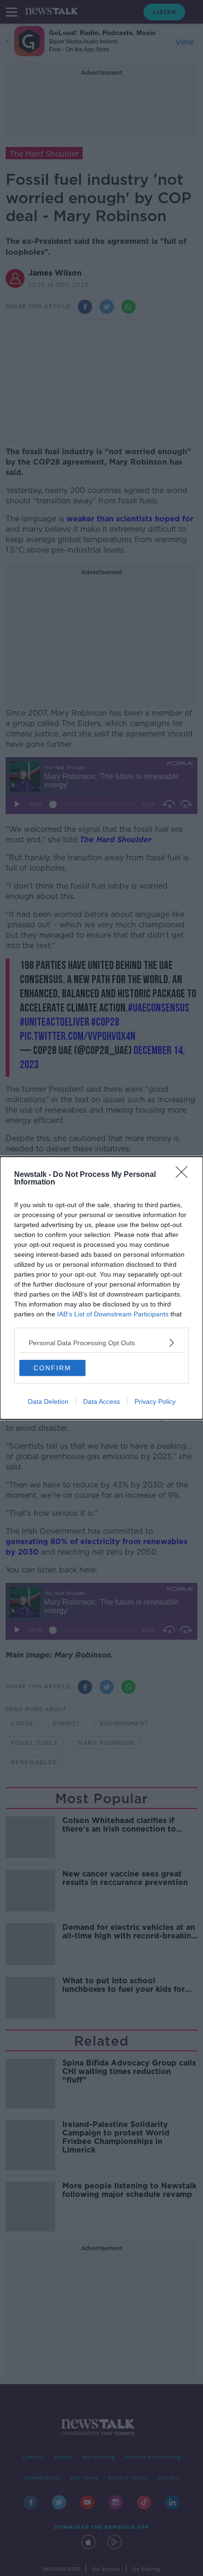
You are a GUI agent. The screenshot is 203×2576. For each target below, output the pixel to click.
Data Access (101, 1401)
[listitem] (101, 1343)
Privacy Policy (155, 1401)
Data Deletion (48, 1401)
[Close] (185, 1175)
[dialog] (101, 1288)
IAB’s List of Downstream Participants (113, 1314)
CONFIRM (52, 1368)
